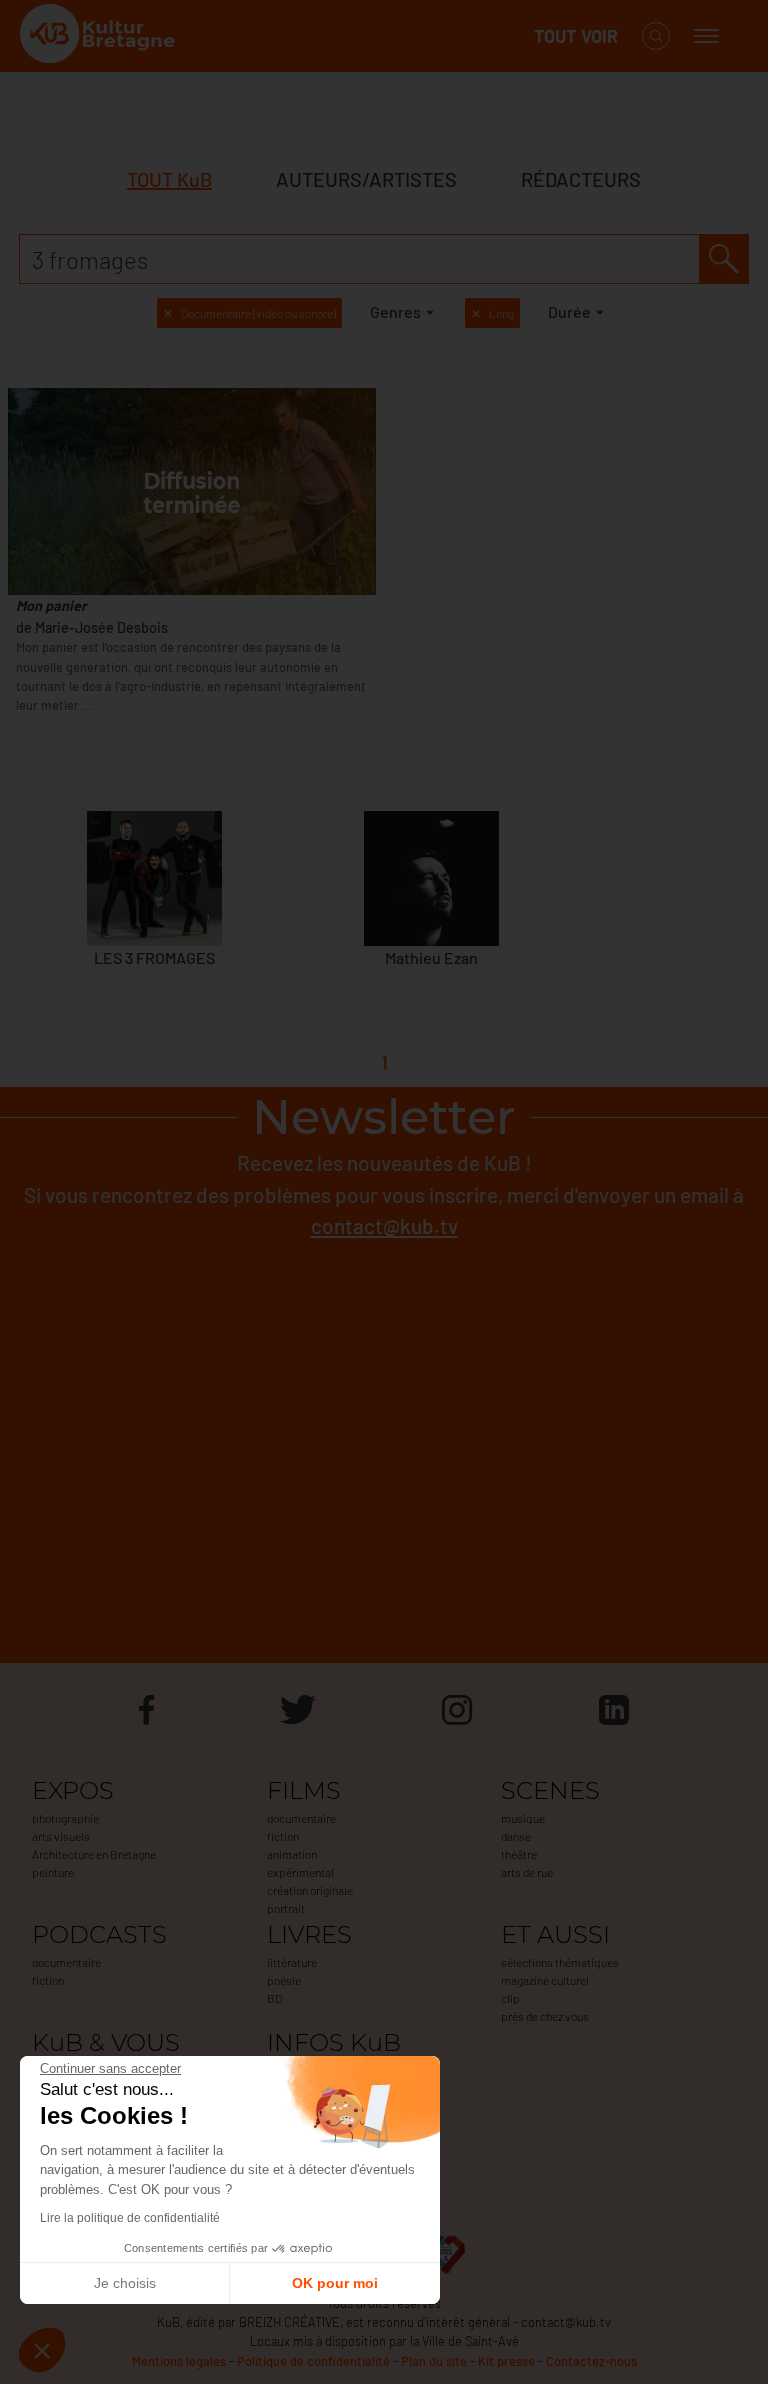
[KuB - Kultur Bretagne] (100, 36)
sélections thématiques (560, 1962)
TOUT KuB (169, 179)
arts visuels (61, 1836)
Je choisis (125, 2283)
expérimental (300, 1872)
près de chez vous (545, 2016)
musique (523, 1818)
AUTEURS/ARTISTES (366, 179)
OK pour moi (335, 2283)
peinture (53, 1872)
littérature (292, 1962)
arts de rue (527, 1872)
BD (274, 1998)
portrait (286, 1908)
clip (510, 1998)
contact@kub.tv (384, 1225)
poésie (284, 1980)
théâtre (519, 1854)
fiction (283, 1836)
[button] (42, 2350)
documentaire (301, 1818)
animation (292, 1854)
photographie (65, 1818)
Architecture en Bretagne (94, 1854)
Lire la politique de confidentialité (130, 2218)
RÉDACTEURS (581, 179)
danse (516, 1836)
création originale (310, 1890)
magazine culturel (545, 1980)
